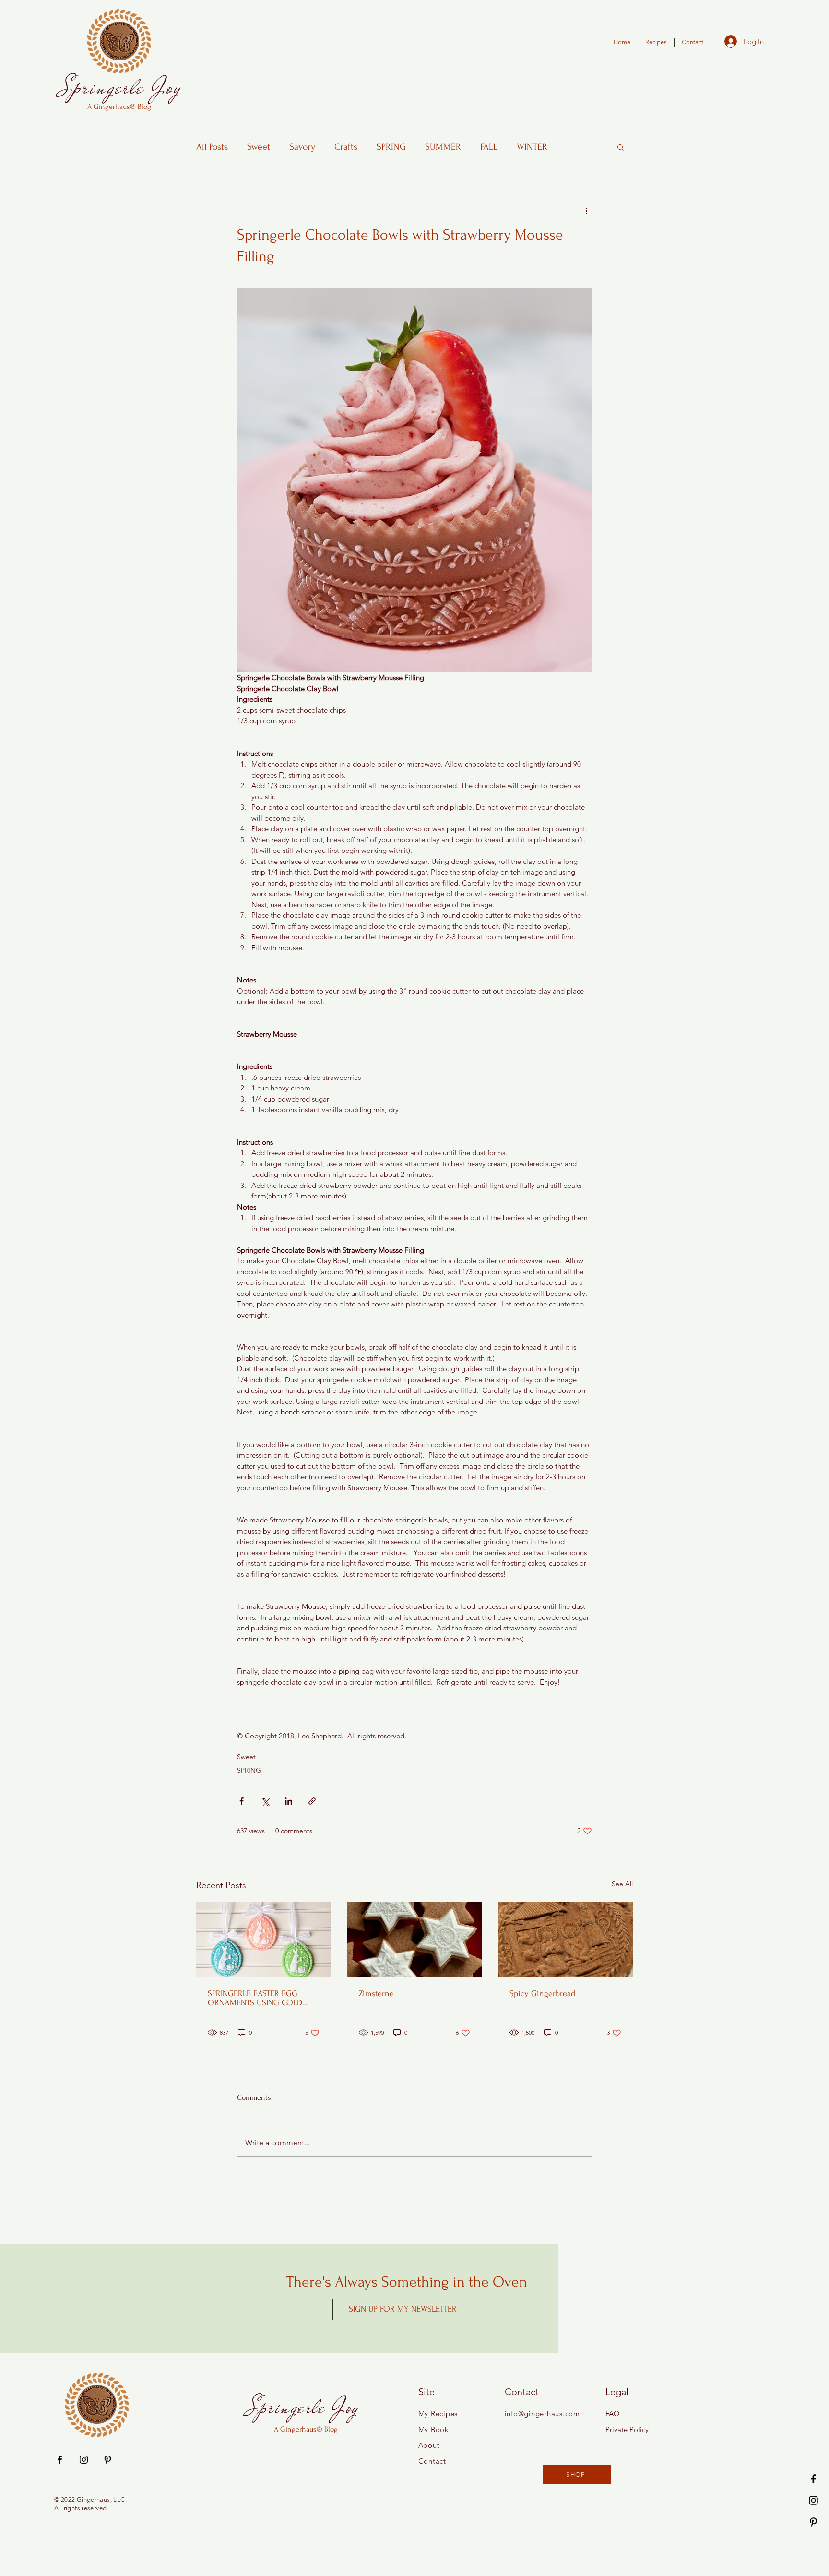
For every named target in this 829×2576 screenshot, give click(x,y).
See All (622, 1884)
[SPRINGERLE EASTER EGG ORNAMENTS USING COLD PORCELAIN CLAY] (264, 1940)
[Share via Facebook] (242, 1801)
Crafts (346, 147)
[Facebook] (813, 2479)
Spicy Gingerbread (542, 1994)
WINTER (532, 147)
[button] (621, 147)
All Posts (212, 147)
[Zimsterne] (415, 1940)
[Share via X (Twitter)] (265, 1801)
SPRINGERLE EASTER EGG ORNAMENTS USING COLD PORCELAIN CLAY (255, 1998)
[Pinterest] (813, 2522)
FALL (489, 147)
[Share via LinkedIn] (289, 1801)
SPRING (391, 147)
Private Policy (627, 2429)
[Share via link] (312, 1801)
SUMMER (443, 147)
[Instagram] (813, 2500)
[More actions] (586, 210)
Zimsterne (376, 1994)
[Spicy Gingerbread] (565, 1940)
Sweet (259, 147)
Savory (302, 147)
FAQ (613, 2414)
